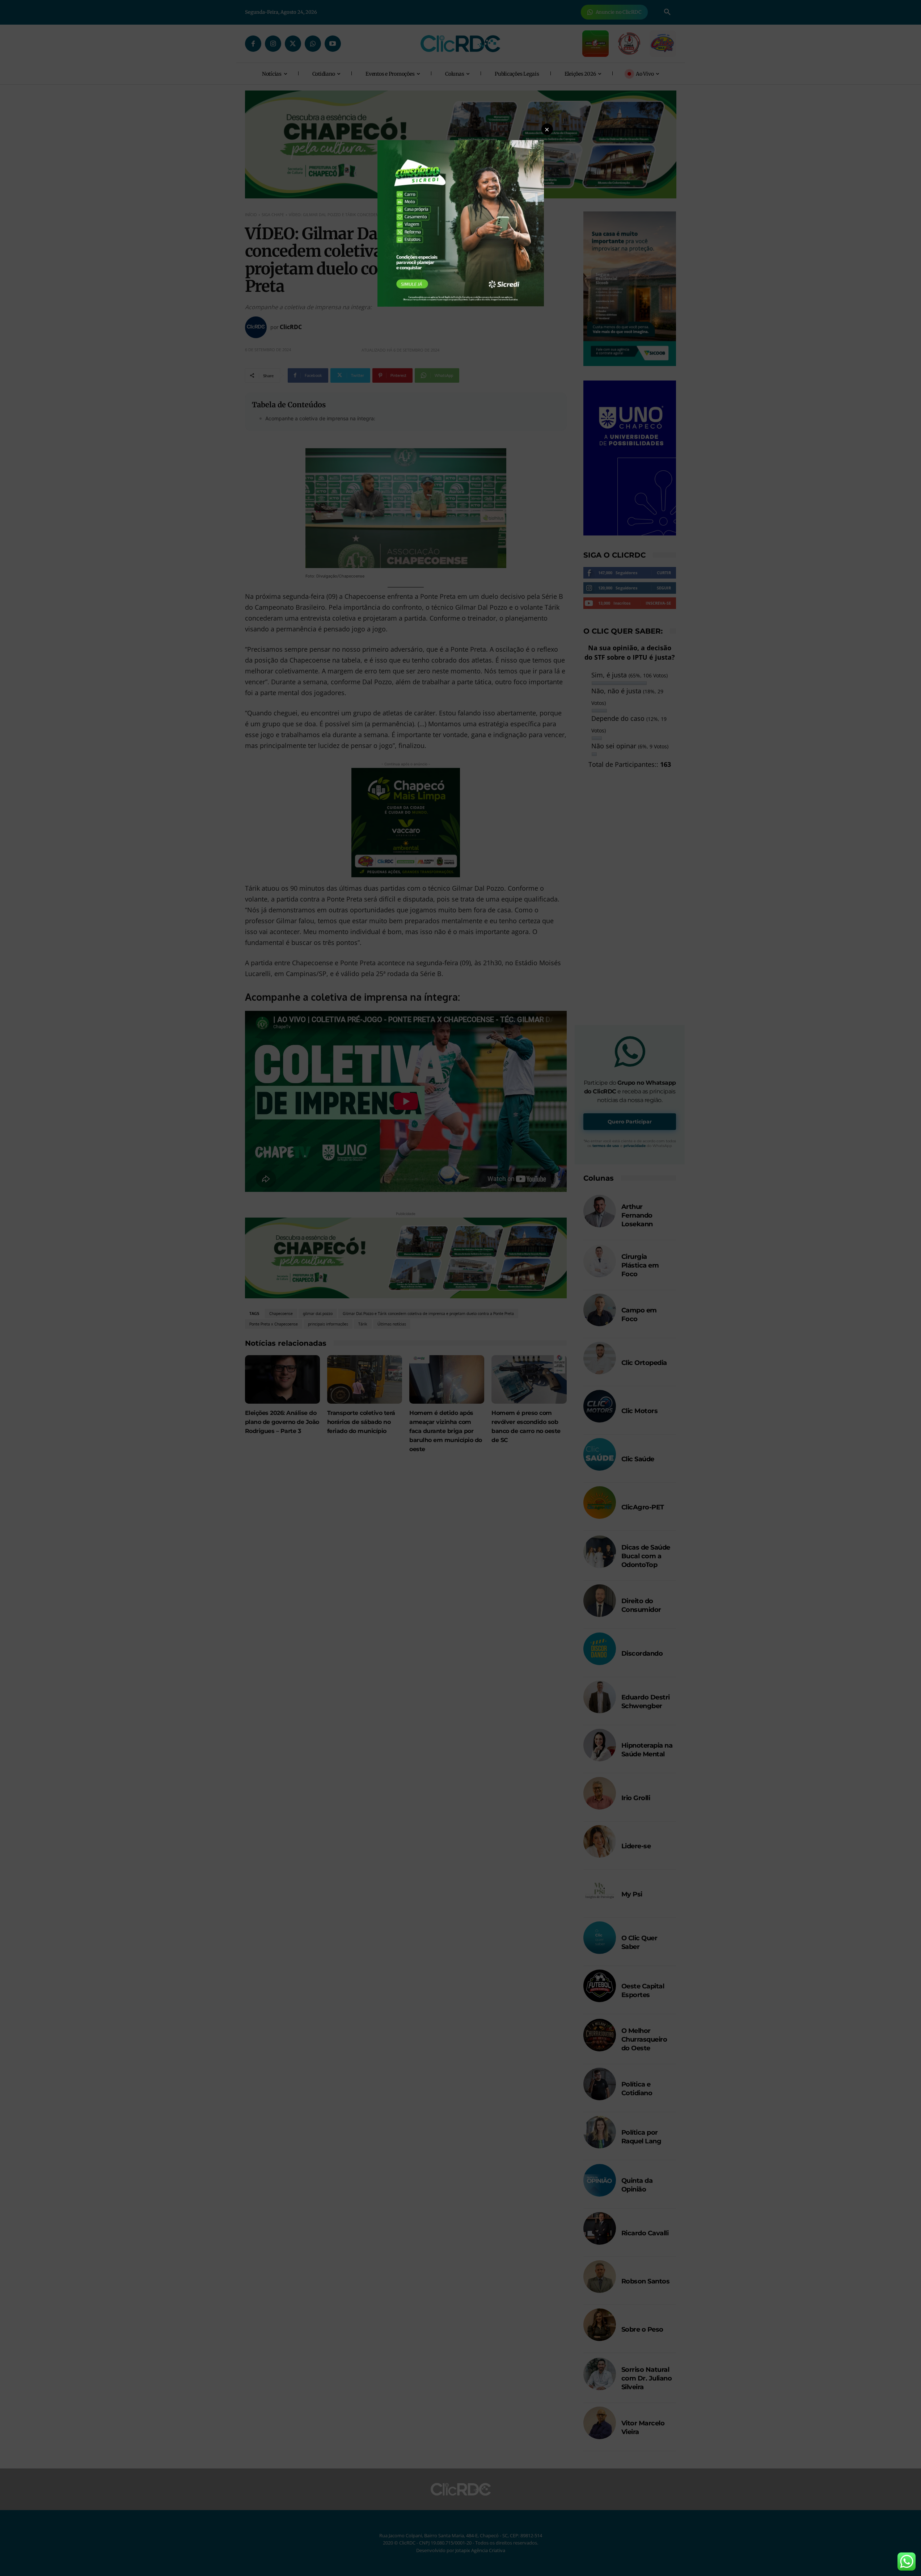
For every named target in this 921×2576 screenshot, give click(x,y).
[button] (547, 129)
